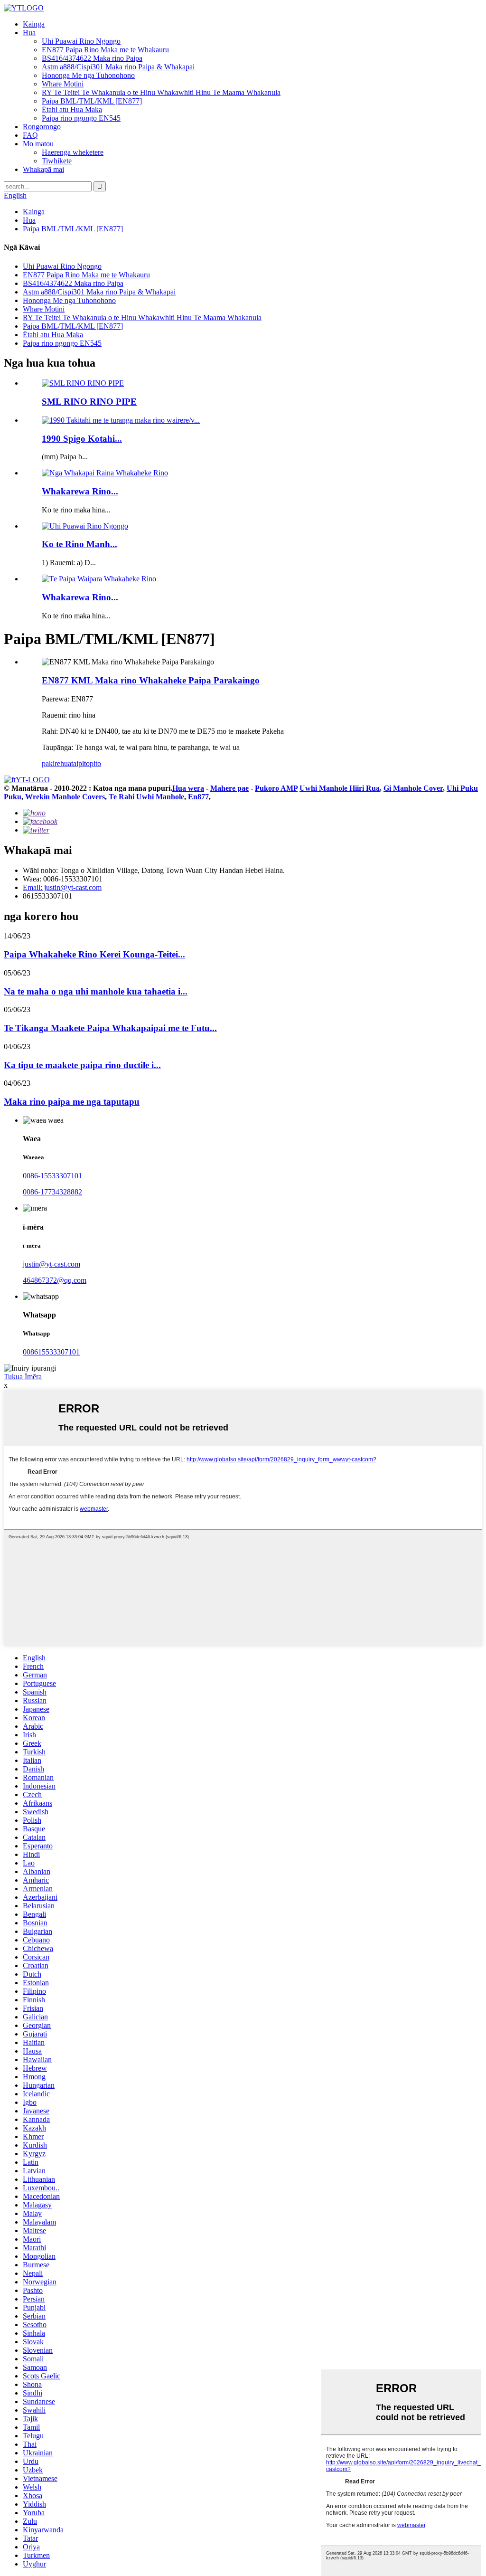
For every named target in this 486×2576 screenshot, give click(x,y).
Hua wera (188, 788)
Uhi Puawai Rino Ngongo (81, 41)
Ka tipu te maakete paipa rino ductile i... (82, 1065)
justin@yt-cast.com (51, 1264)
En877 (198, 797)
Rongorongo (42, 127)
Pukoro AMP (276, 788)
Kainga (34, 24)
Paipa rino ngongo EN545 (81, 118)
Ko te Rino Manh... (79, 544)
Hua (29, 33)
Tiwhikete (57, 161)
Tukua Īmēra (23, 1377)
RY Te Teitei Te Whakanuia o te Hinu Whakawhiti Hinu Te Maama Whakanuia (161, 92)
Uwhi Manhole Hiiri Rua (340, 788)
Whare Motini (63, 84)
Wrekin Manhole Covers (65, 797)
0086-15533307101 (52, 1176)
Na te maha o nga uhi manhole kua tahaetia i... (96, 991)
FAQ (30, 135)
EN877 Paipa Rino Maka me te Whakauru (105, 50)
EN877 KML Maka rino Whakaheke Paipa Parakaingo (151, 680)
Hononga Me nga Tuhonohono (88, 75)
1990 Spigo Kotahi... (82, 439)
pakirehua (56, 763)
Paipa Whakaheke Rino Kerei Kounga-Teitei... (94, 954)
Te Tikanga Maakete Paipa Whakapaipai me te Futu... (110, 1028)
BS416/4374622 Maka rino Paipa (92, 58)
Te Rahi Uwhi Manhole (146, 797)
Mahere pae (229, 788)
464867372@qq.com (55, 1280)
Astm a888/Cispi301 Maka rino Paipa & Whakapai (118, 67)
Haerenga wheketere (73, 152)
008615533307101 (51, 1352)
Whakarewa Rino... (80, 491)
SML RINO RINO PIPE (89, 402)
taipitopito (86, 763)
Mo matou (38, 144)
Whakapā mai (43, 169)
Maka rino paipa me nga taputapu (72, 1102)
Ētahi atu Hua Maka (72, 109)
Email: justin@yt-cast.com (62, 887)
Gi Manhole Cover (413, 788)
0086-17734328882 (52, 1192)
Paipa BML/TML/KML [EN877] (92, 101)
